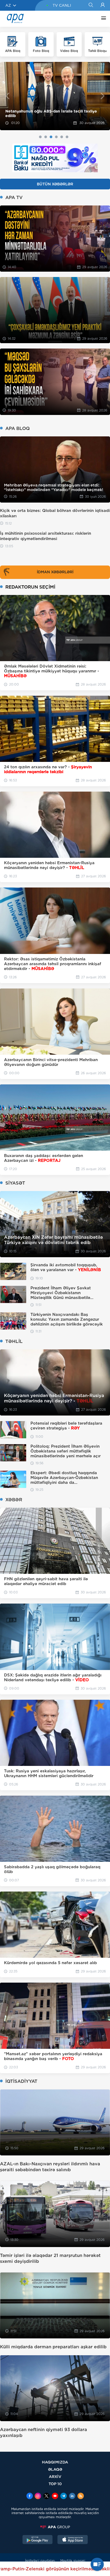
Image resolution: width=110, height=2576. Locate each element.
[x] (46, 2496)
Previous (7, 96)
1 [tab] (40, 137)
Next (103, 96)
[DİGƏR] (102, 19)
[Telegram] (64, 2496)
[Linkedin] (72, 2496)
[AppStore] (73, 2540)
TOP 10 (55, 2484)
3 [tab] (51, 137)
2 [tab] (46, 137)
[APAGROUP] (55, 2527)
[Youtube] (55, 2496)
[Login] (103, 5)
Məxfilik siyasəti (73, 2561)
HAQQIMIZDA (55, 2462)
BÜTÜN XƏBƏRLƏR (55, 184)
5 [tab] (62, 137)
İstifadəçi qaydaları (40, 2561)
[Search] (91, 5)
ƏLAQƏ (55, 2469)
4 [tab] (56, 137)
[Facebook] (30, 2496)
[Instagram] (38, 2496)
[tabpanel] (55, 96)
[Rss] (81, 2496)
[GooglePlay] (38, 2540)
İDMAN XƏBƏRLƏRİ (55, 572)
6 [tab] (67, 137)
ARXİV (55, 2476)
